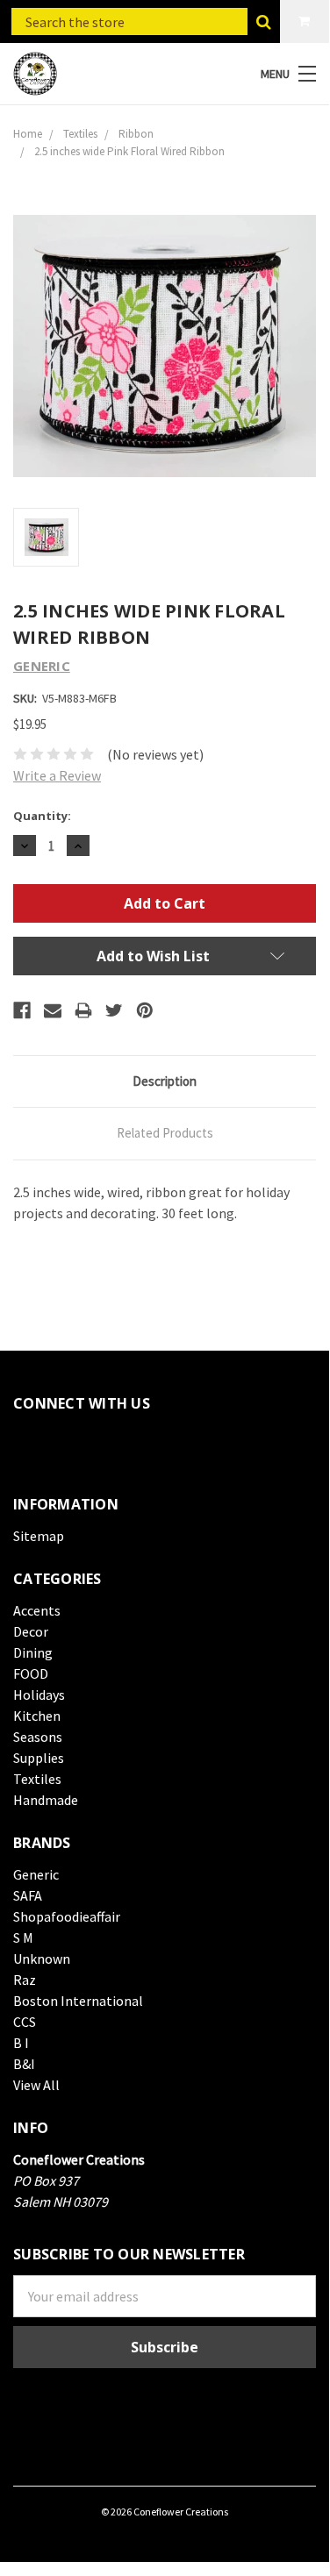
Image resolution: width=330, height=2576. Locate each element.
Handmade (46, 1800)
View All (36, 2085)
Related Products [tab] (165, 1133)
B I (21, 2043)
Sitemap (39, 1536)
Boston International (78, 2001)
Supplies (39, 1758)
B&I (24, 2064)
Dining (33, 1652)
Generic (36, 1874)
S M (23, 1937)
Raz (25, 1980)
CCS (25, 2022)
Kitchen (37, 1716)
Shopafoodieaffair (67, 1916)
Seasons (38, 1737)
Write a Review (57, 775)
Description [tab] (165, 1081)
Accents (37, 1610)
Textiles (37, 1779)
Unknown (42, 1959)
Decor (31, 1631)
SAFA (28, 1895)
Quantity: (42, 816)
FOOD (31, 1673)
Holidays (39, 1695)
